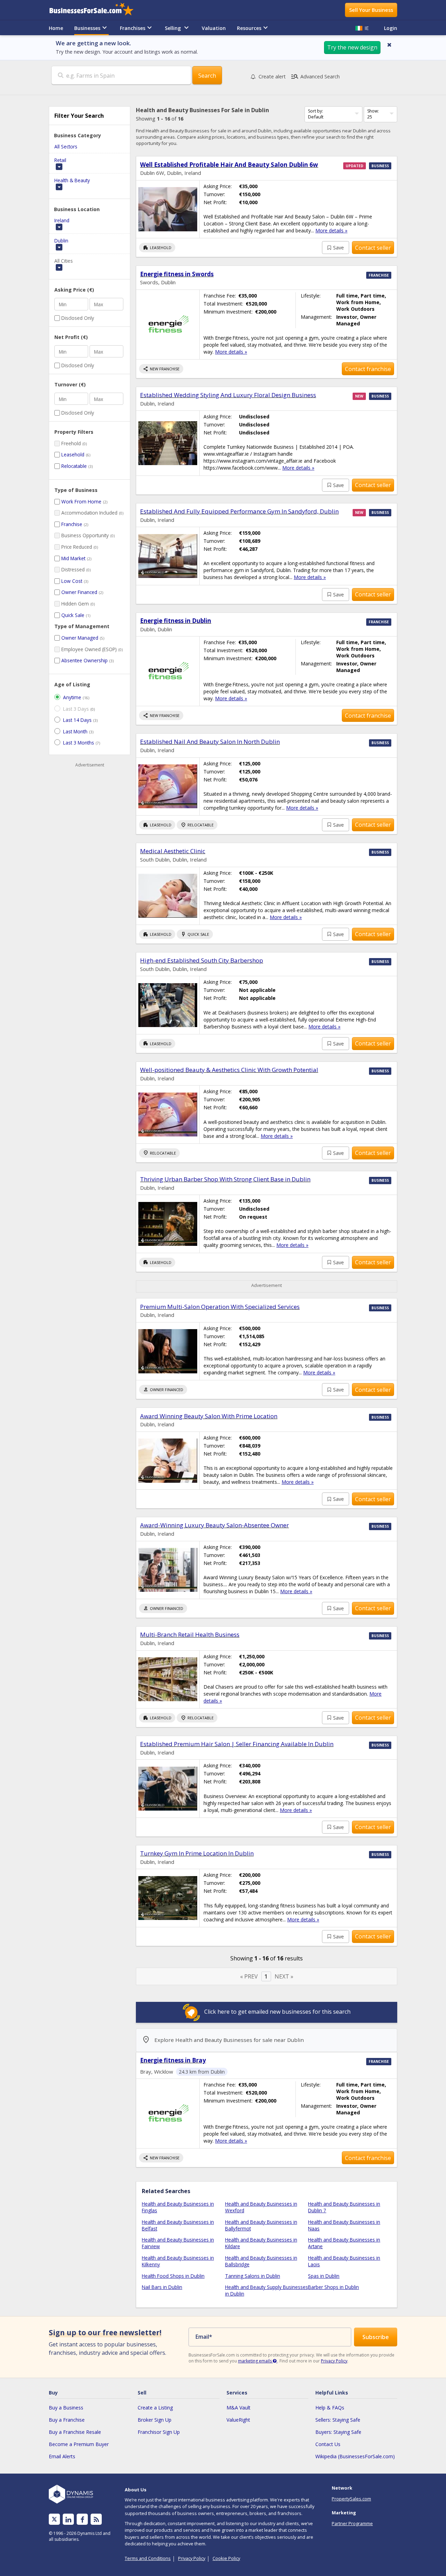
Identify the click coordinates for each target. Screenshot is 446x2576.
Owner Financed (79, 592)
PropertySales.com (351, 2499)
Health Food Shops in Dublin (173, 2276)
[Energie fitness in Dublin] (168, 671)
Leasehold (73, 454)
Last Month (75, 731)
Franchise (72, 524)
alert (272, 76)
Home (56, 28)
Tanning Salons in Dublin (253, 2276)
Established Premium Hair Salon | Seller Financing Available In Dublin (237, 1744)
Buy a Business (66, 2408)
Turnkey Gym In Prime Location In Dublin (197, 1853)
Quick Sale (73, 615)
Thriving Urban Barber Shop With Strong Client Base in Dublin (225, 1179)
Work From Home (81, 502)
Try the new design (352, 47)
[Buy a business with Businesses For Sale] (96, 10)
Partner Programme (352, 2523)
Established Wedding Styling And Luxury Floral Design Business (228, 395)
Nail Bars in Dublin (162, 2287)
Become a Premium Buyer (79, 2444)
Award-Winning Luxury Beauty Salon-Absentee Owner (214, 1525)
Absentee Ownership (84, 660)
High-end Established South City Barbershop (202, 960)
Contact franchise (368, 369)
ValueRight (238, 2420)
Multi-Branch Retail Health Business (190, 1634)
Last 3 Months (79, 743)
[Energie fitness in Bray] (168, 2114)
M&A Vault (239, 2408)
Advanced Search (315, 77)
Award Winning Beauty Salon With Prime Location (209, 1416)
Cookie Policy (226, 2558)
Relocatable (74, 466)
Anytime (72, 697)
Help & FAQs (330, 2408)
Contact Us (328, 2444)
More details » (331, 230)
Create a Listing (155, 2408)
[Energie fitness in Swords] (168, 325)
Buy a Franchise (67, 2420)
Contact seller (373, 248)
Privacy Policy (334, 2361)
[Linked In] (68, 2519)
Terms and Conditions (148, 2558)
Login (391, 28)
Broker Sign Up (155, 2420)
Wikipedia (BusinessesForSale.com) (355, 2456)
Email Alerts (62, 2456)
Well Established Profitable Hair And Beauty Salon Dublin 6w (229, 165)
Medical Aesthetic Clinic (173, 851)
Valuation (214, 28)
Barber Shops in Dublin (333, 2287)
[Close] (389, 45)
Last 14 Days (77, 720)
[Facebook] (82, 2519)
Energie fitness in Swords (177, 274)
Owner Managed (80, 638)
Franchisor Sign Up (159, 2432)
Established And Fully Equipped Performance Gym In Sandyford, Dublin (239, 511)
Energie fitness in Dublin (176, 621)
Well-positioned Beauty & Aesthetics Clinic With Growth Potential (229, 1070)
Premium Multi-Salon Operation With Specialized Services (220, 1307)
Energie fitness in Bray (173, 2060)
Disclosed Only (78, 318)
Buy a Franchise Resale (75, 2432)
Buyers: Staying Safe (338, 2432)
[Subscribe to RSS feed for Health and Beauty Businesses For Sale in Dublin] (96, 2519)
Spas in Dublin (324, 2276)
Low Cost (72, 581)
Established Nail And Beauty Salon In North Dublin (210, 742)
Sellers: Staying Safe (338, 2420)
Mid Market (73, 558)
